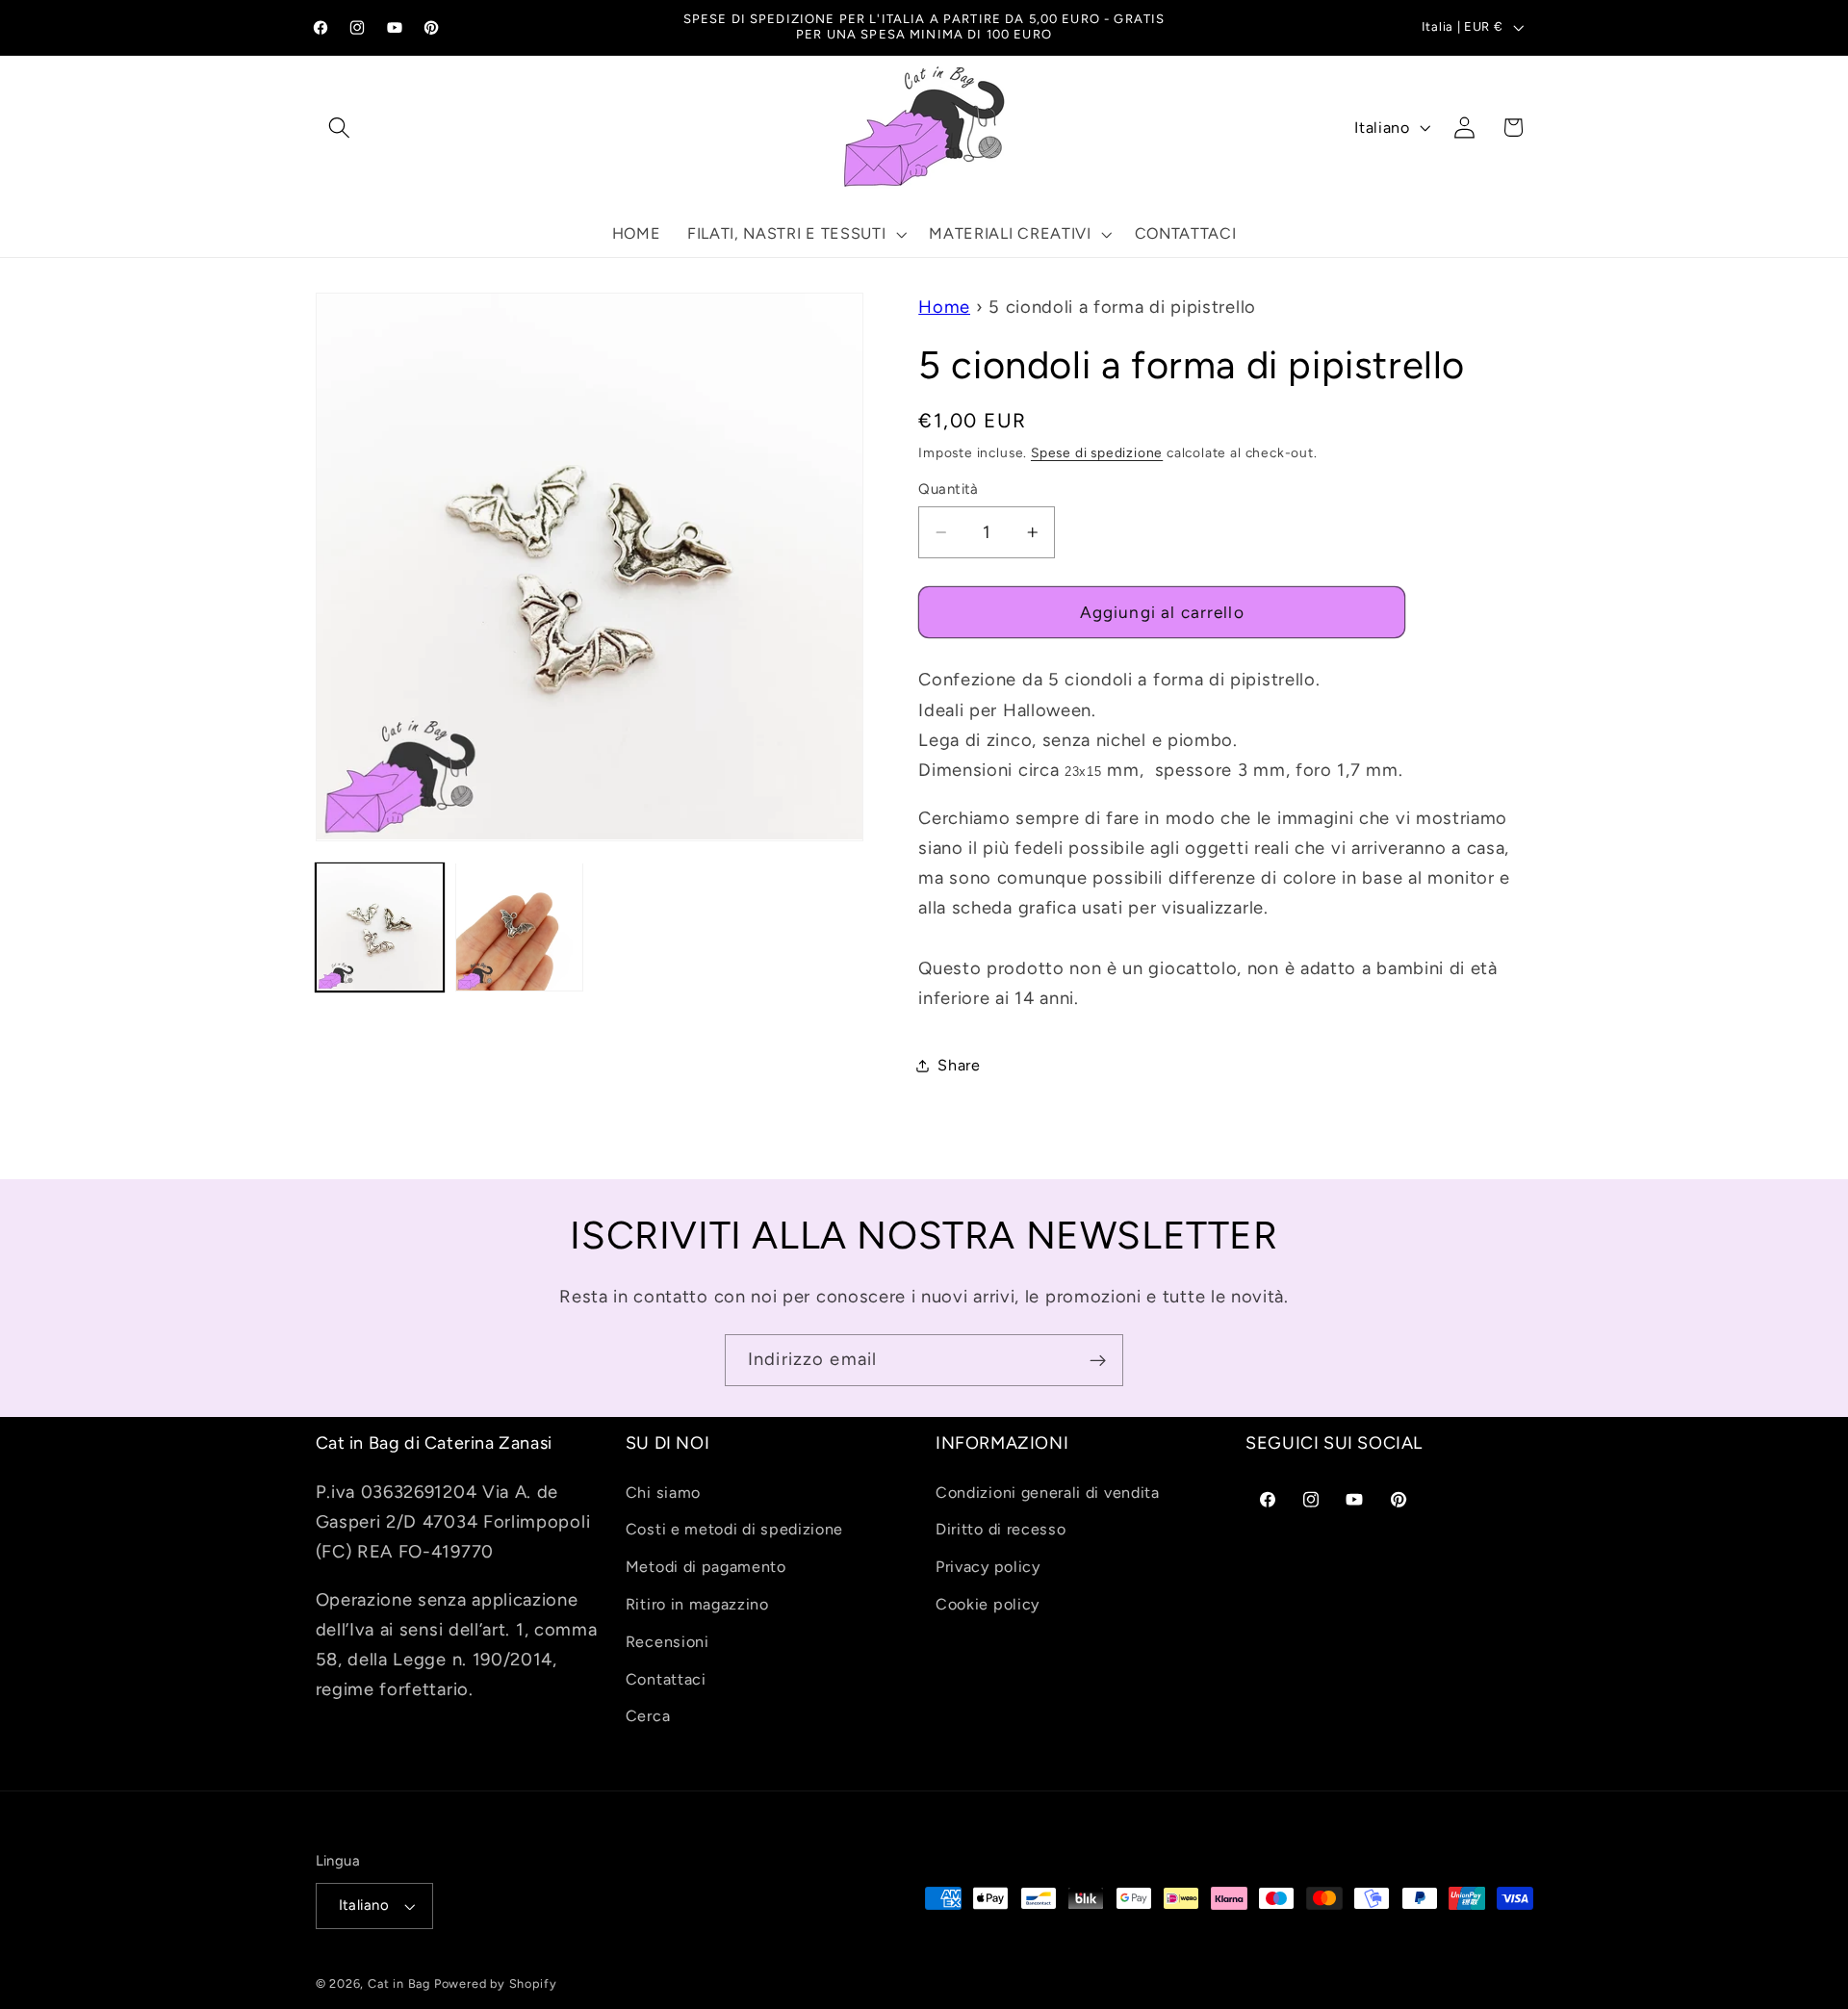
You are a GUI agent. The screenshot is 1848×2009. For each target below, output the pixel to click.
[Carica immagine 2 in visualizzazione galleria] (520, 927)
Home (944, 307)
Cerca (648, 1716)
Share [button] (959, 1065)
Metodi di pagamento (706, 1567)
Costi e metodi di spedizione (734, 1529)
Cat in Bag (399, 1983)
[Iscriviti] (1098, 1360)
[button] (340, 128)
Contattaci (666, 1679)
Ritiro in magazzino (697, 1604)
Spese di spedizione (1097, 451)
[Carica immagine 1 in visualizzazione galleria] (380, 927)
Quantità (949, 489)
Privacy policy (988, 1567)
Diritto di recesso (1001, 1529)
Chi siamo (663, 1493)
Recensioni (667, 1642)
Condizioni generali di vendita (1048, 1493)
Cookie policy (988, 1604)
